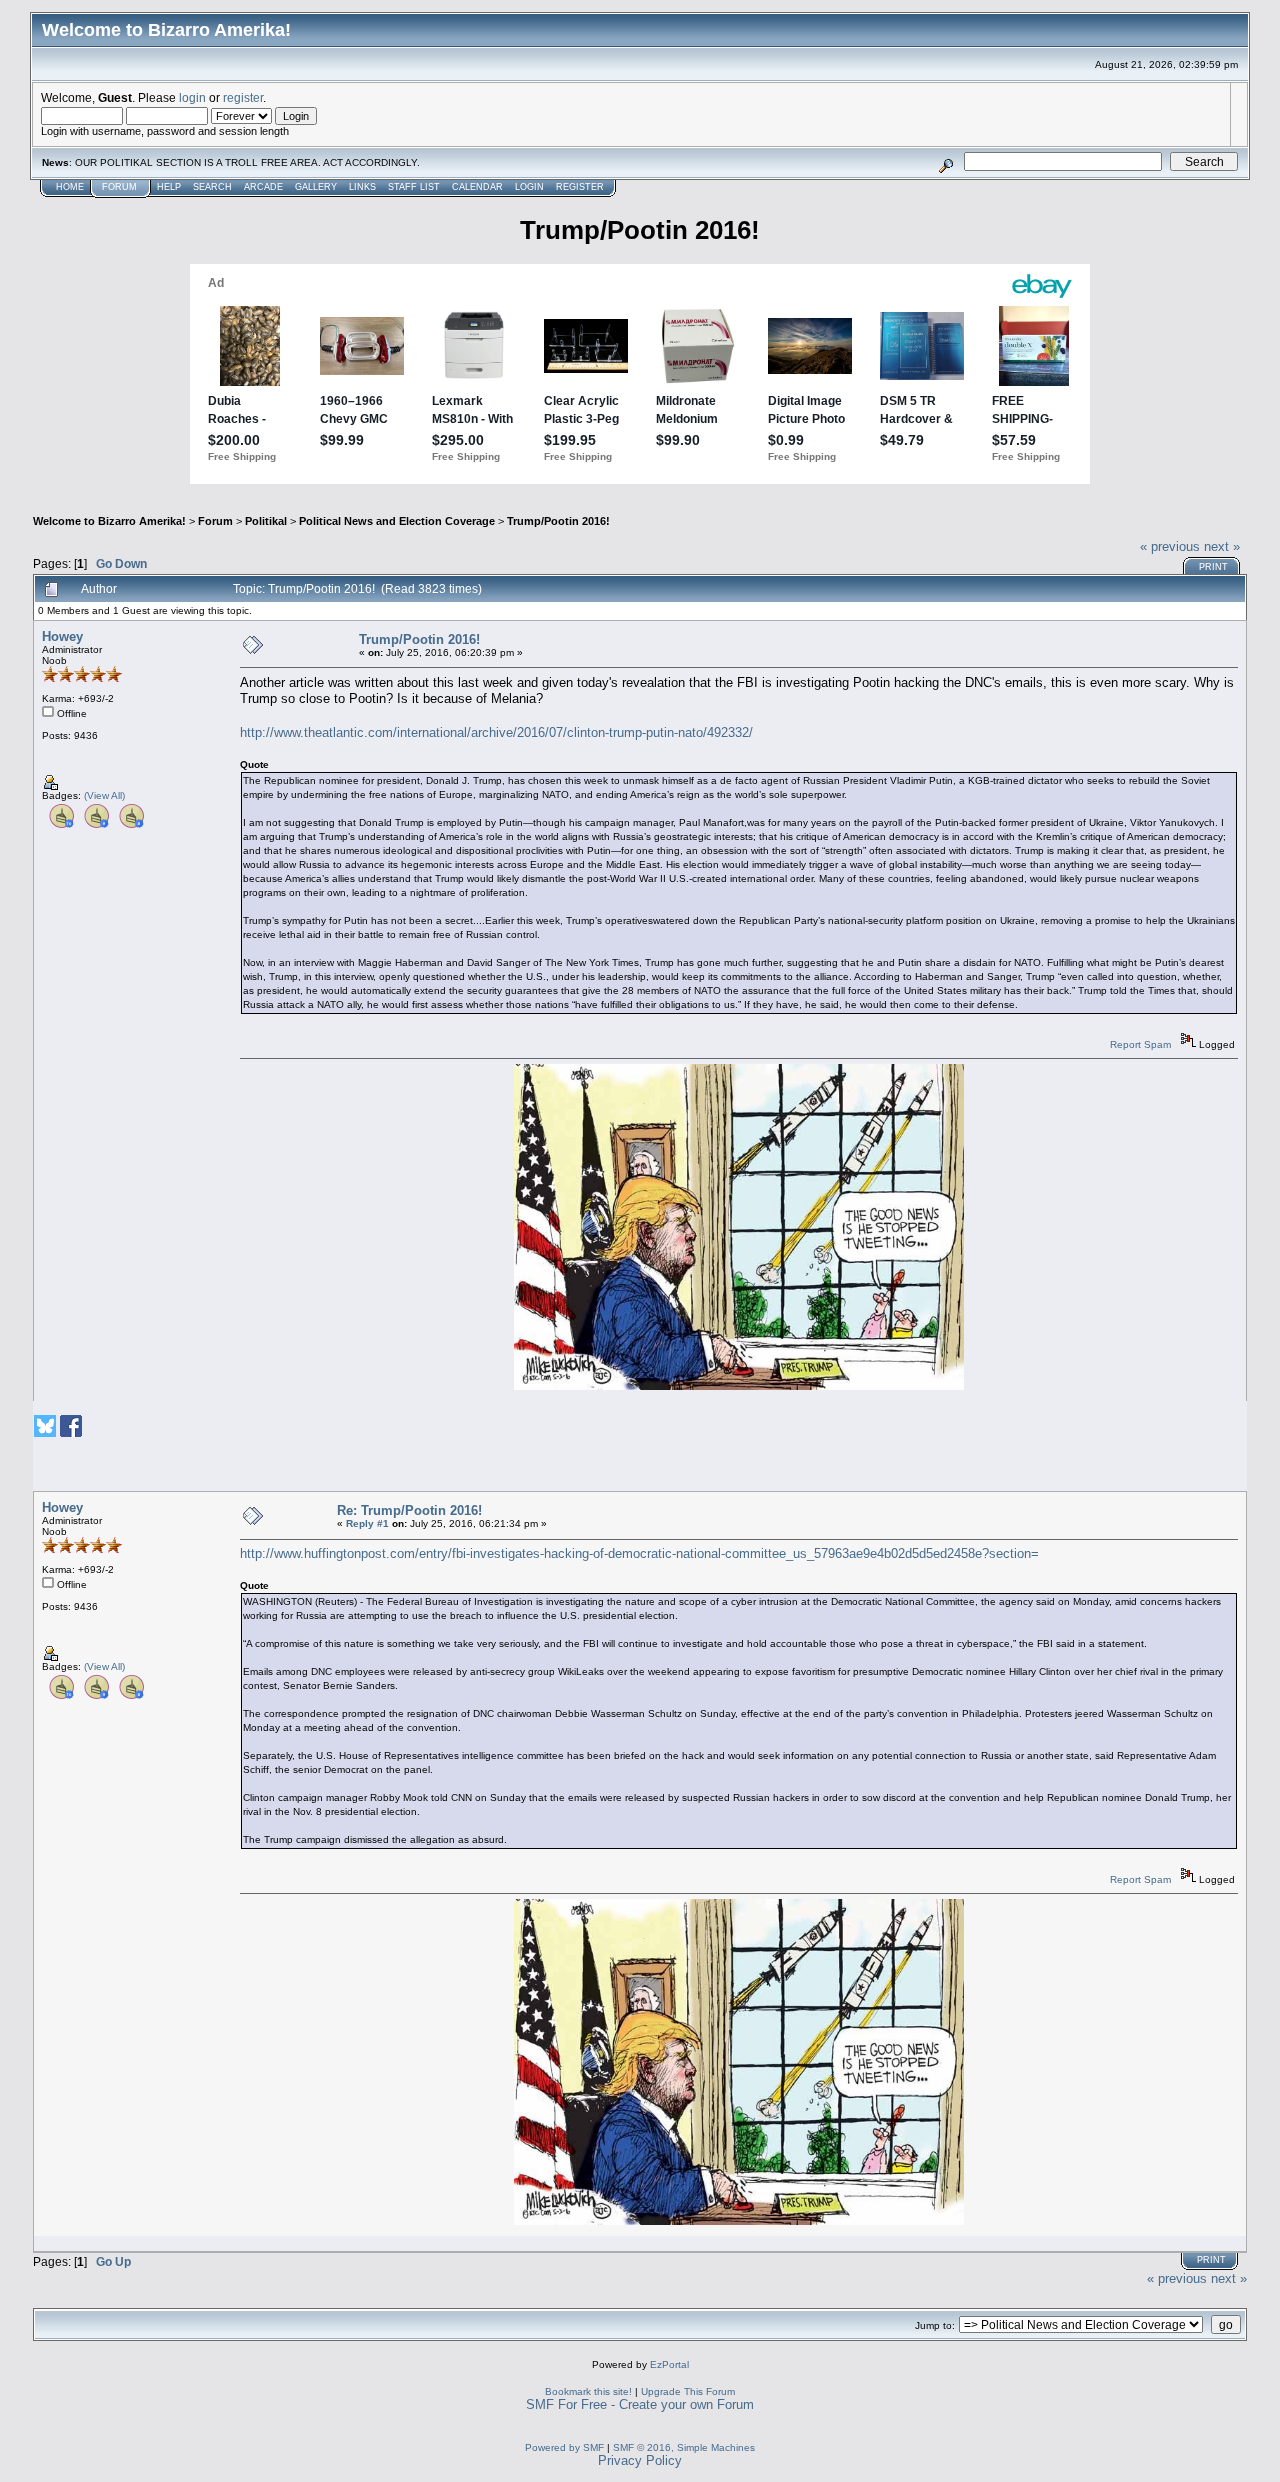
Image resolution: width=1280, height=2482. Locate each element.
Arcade (263, 187)
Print (1213, 567)
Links (362, 187)
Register (580, 187)
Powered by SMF (564, 2447)
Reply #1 (367, 1523)
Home (70, 187)
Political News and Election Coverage (397, 521)
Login (529, 187)
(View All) (104, 795)
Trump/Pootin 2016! (558, 521)
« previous (1170, 546)
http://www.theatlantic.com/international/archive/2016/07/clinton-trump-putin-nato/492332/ (496, 732)
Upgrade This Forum (688, 2391)
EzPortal (669, 2364)
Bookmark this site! (588, 2391)
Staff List (414, 187)
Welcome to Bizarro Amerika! (109, 521)
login (192, 97)
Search (212, 187)
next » (1222, 546)
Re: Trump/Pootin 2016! (409, 1510)
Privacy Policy (640, 2460)
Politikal (266, 521)
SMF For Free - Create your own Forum (640, 2404)
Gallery (316, 187)
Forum (119, 187)
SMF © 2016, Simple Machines (684, 2447)
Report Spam (1140, 1044)
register (243, 97)
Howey (62, 636)
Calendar (477, 187)
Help (169, 187)
